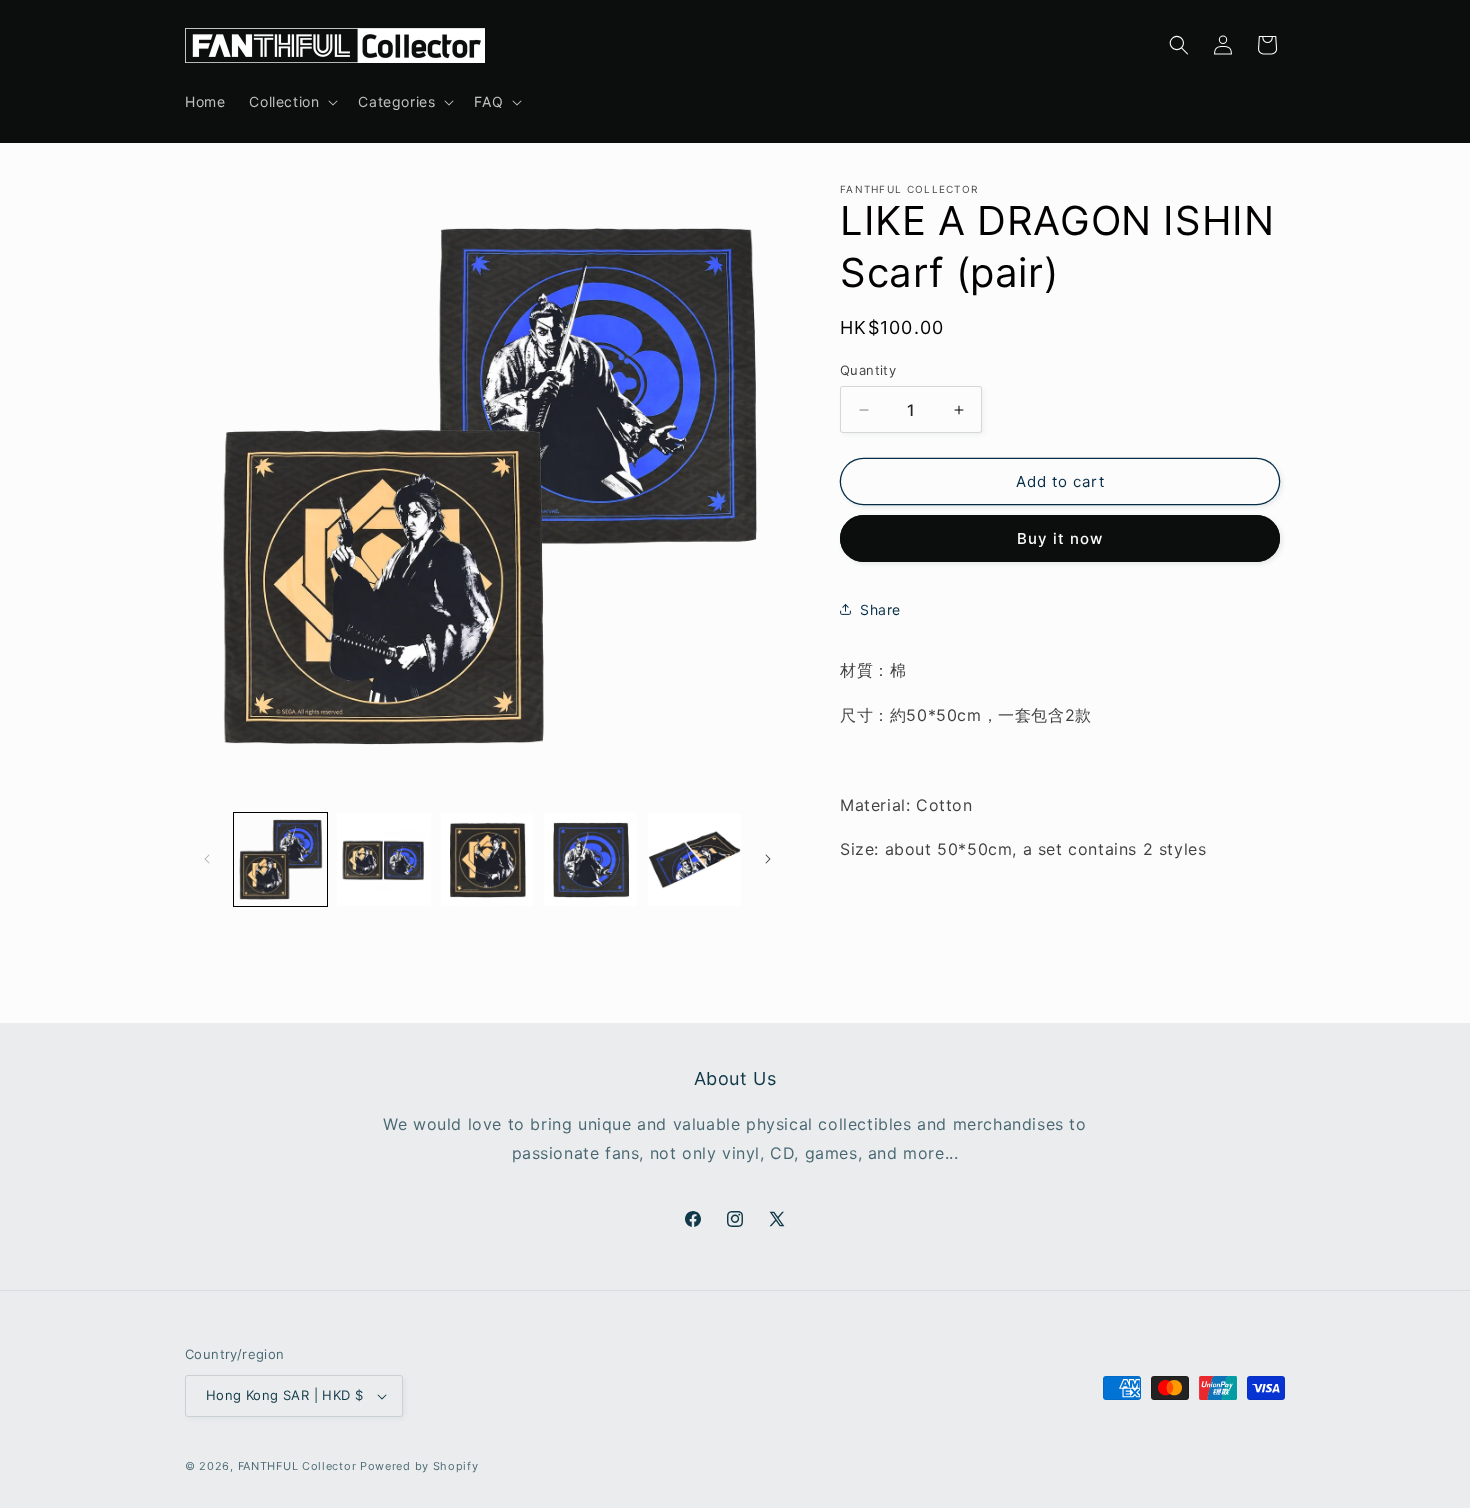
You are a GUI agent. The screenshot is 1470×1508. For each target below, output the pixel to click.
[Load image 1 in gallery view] (280, 859)
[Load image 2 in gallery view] (383, 859)
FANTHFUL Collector (297, 1466)
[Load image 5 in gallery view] (694, 859)
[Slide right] (768, 859)
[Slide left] (207, 859)
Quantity (868, 370)
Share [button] (880, 609)
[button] (291, 102)
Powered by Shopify (419, 1466)
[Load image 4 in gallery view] (590, 859)
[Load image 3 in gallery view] (487, 859)
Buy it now (1060, 538)
